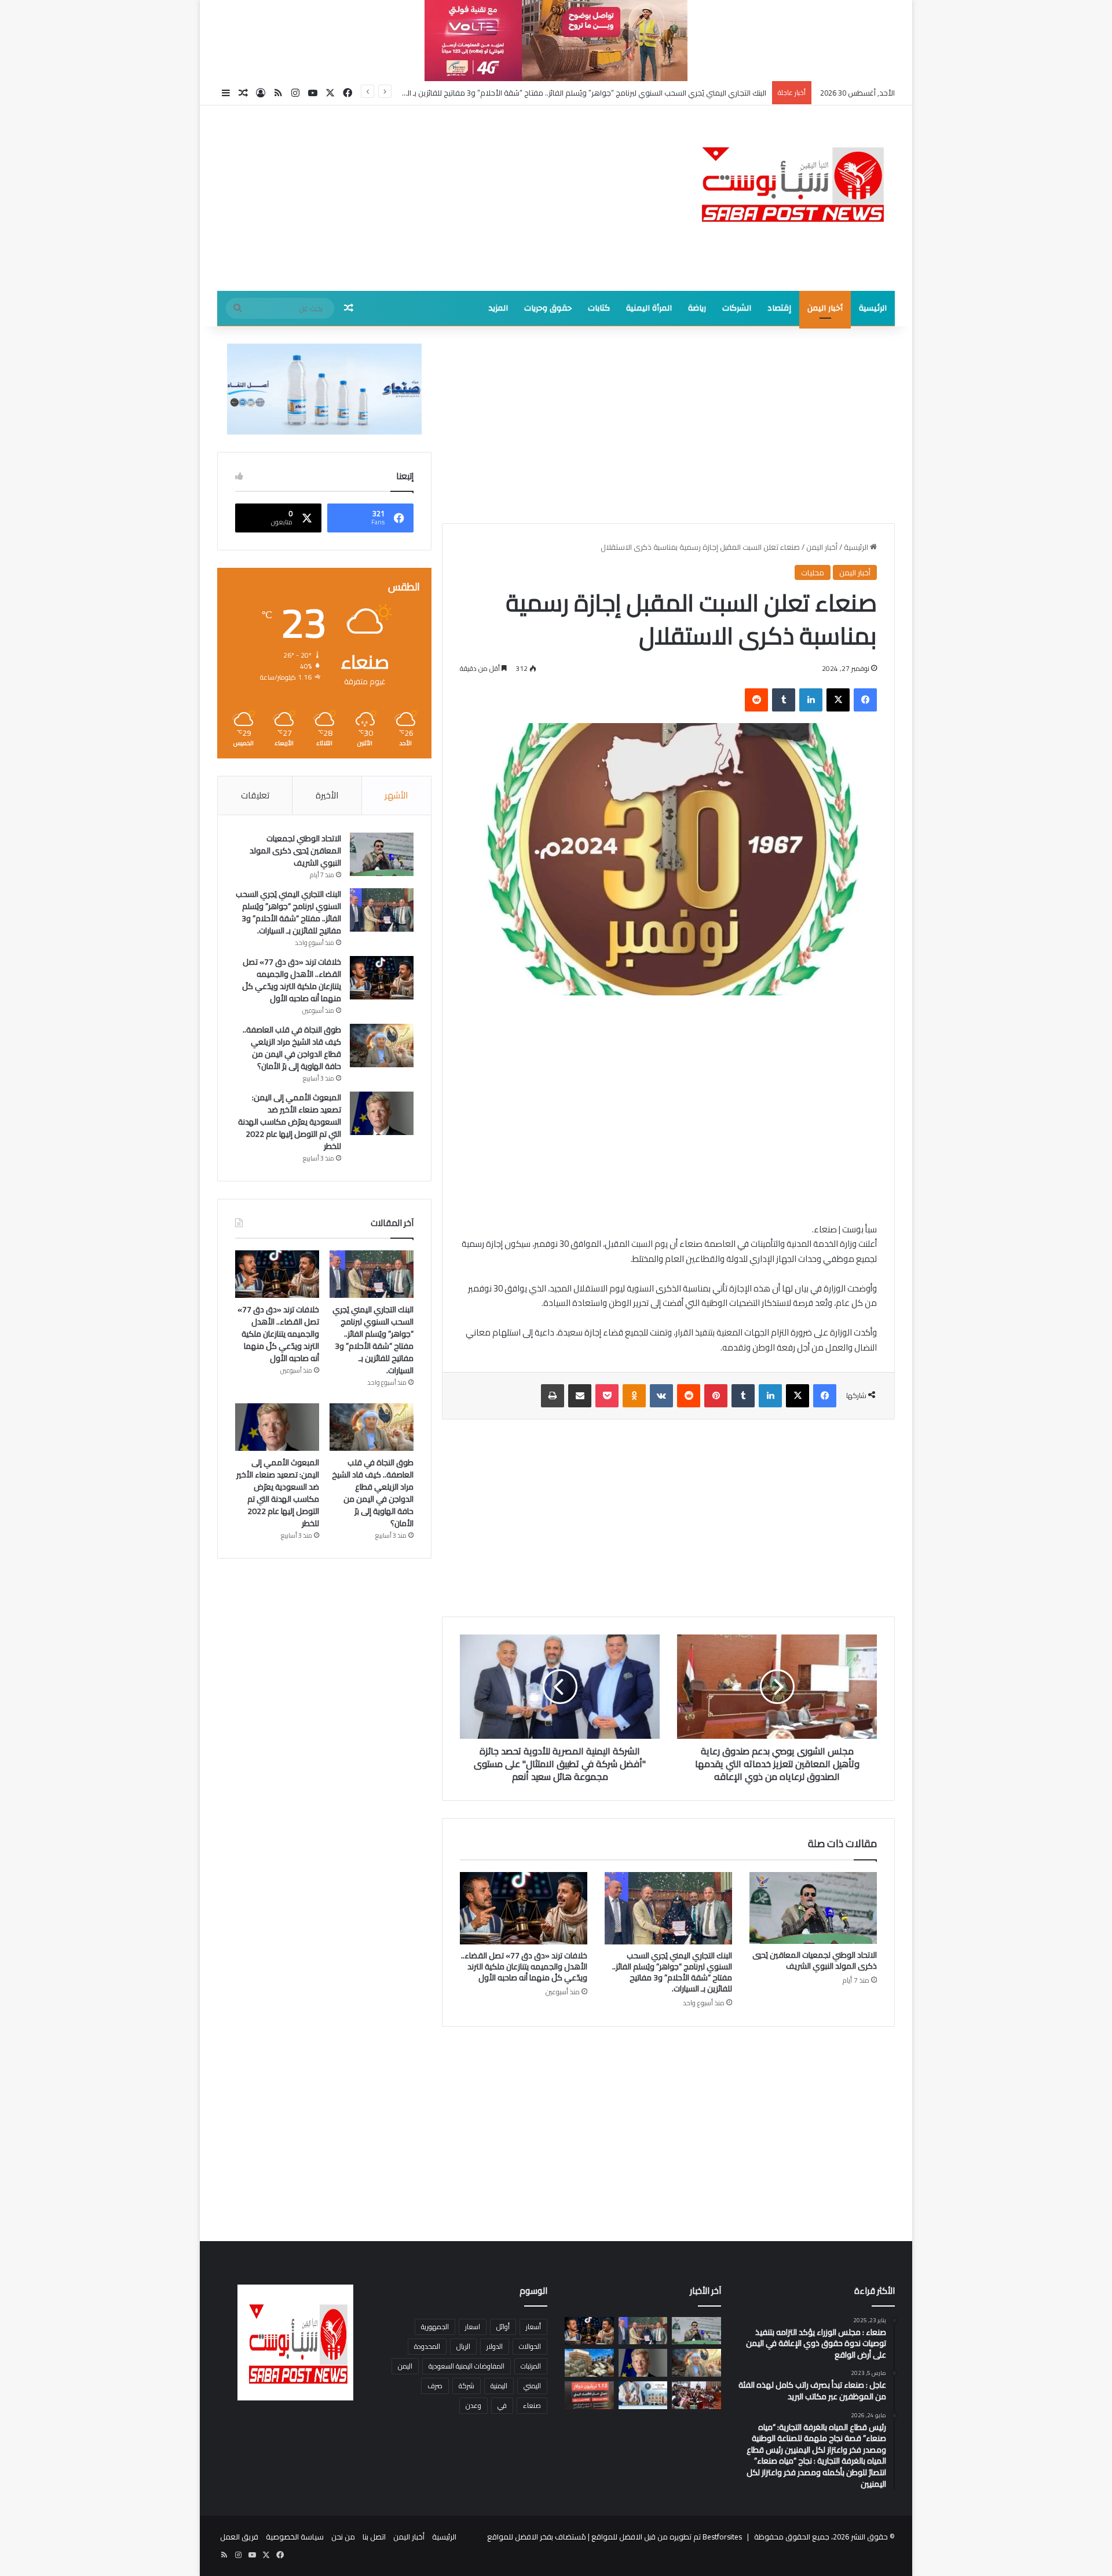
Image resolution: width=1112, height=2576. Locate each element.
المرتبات (531, 2366)
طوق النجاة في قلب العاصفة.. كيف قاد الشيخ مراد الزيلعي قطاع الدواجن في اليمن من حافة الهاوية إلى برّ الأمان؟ (292, 1048)
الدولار (495, 2346)
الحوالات (530, 2346)
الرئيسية (873, 308)
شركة (467, 2386)
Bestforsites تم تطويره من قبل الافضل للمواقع (666, 2537)
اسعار (473, 2327)
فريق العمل (239, 2537)
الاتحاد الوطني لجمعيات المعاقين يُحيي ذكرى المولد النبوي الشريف (815, 1960)
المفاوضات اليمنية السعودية (467, 2366)
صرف (435, 2386)
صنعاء (532, 2405)
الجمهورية (435, 2327)
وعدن (473, 2405)
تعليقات (255, 795)
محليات (813, 572)
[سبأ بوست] (788, 183)
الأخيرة (327, 795)
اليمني (532, 2386)
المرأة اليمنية (649, 308)
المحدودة (427, 2346)
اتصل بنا (374, 2537)
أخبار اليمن (825, 308)
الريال (463, 2346)
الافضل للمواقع (513, 2537)
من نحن (343, 2537)
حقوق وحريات (548, 308)
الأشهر (396, 795)
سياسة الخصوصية (295, 2537)
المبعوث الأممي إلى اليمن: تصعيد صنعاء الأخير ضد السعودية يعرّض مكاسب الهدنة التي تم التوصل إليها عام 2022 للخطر (290, 1122)
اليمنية (499, 2386)
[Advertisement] (440, 198)
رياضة (697, 308)
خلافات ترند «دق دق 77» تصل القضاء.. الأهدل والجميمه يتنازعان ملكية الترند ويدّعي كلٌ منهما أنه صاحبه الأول (594, 93)
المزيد (498, 308)
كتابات (599, 308)
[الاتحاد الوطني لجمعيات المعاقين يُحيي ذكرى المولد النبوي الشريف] (813, 1908)
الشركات (737, 308)
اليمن (405, 2366)
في (502, 2405)
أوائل (503, 2327)
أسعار (533, 2327)
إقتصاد (779, 308)
